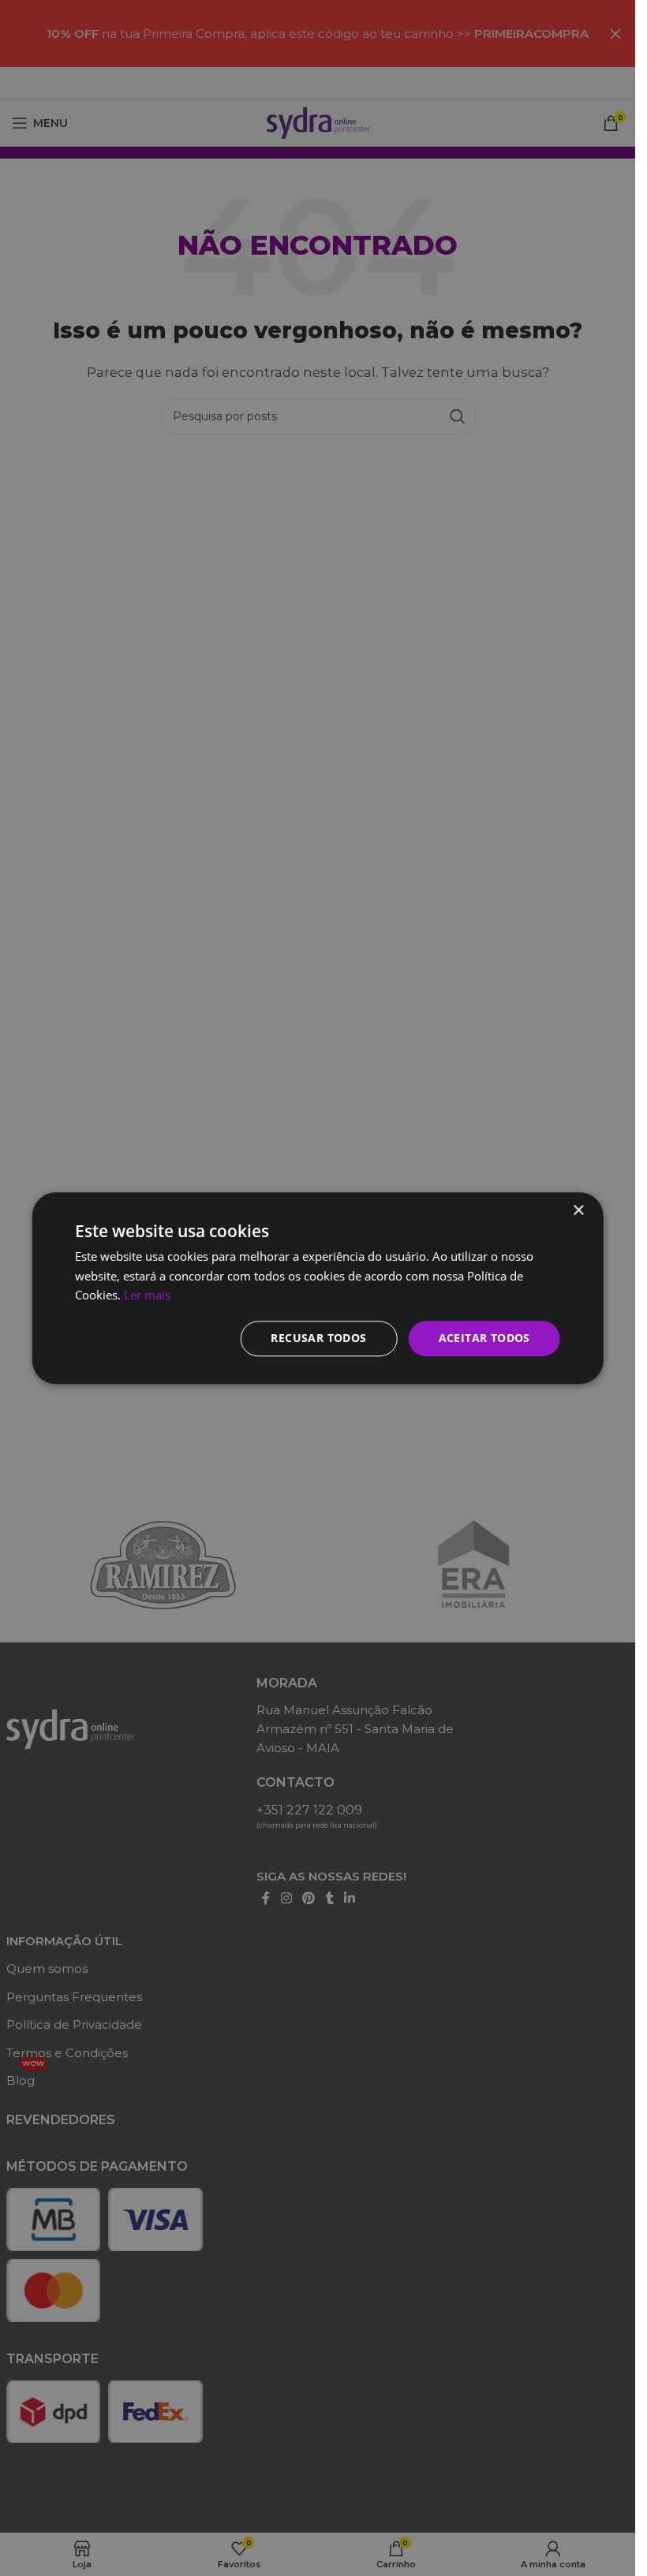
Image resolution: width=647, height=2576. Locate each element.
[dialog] (318, 1288)
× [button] (578, 1211)
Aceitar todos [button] (484, 1338)
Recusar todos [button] (318, 1338)
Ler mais (147, 1295)
